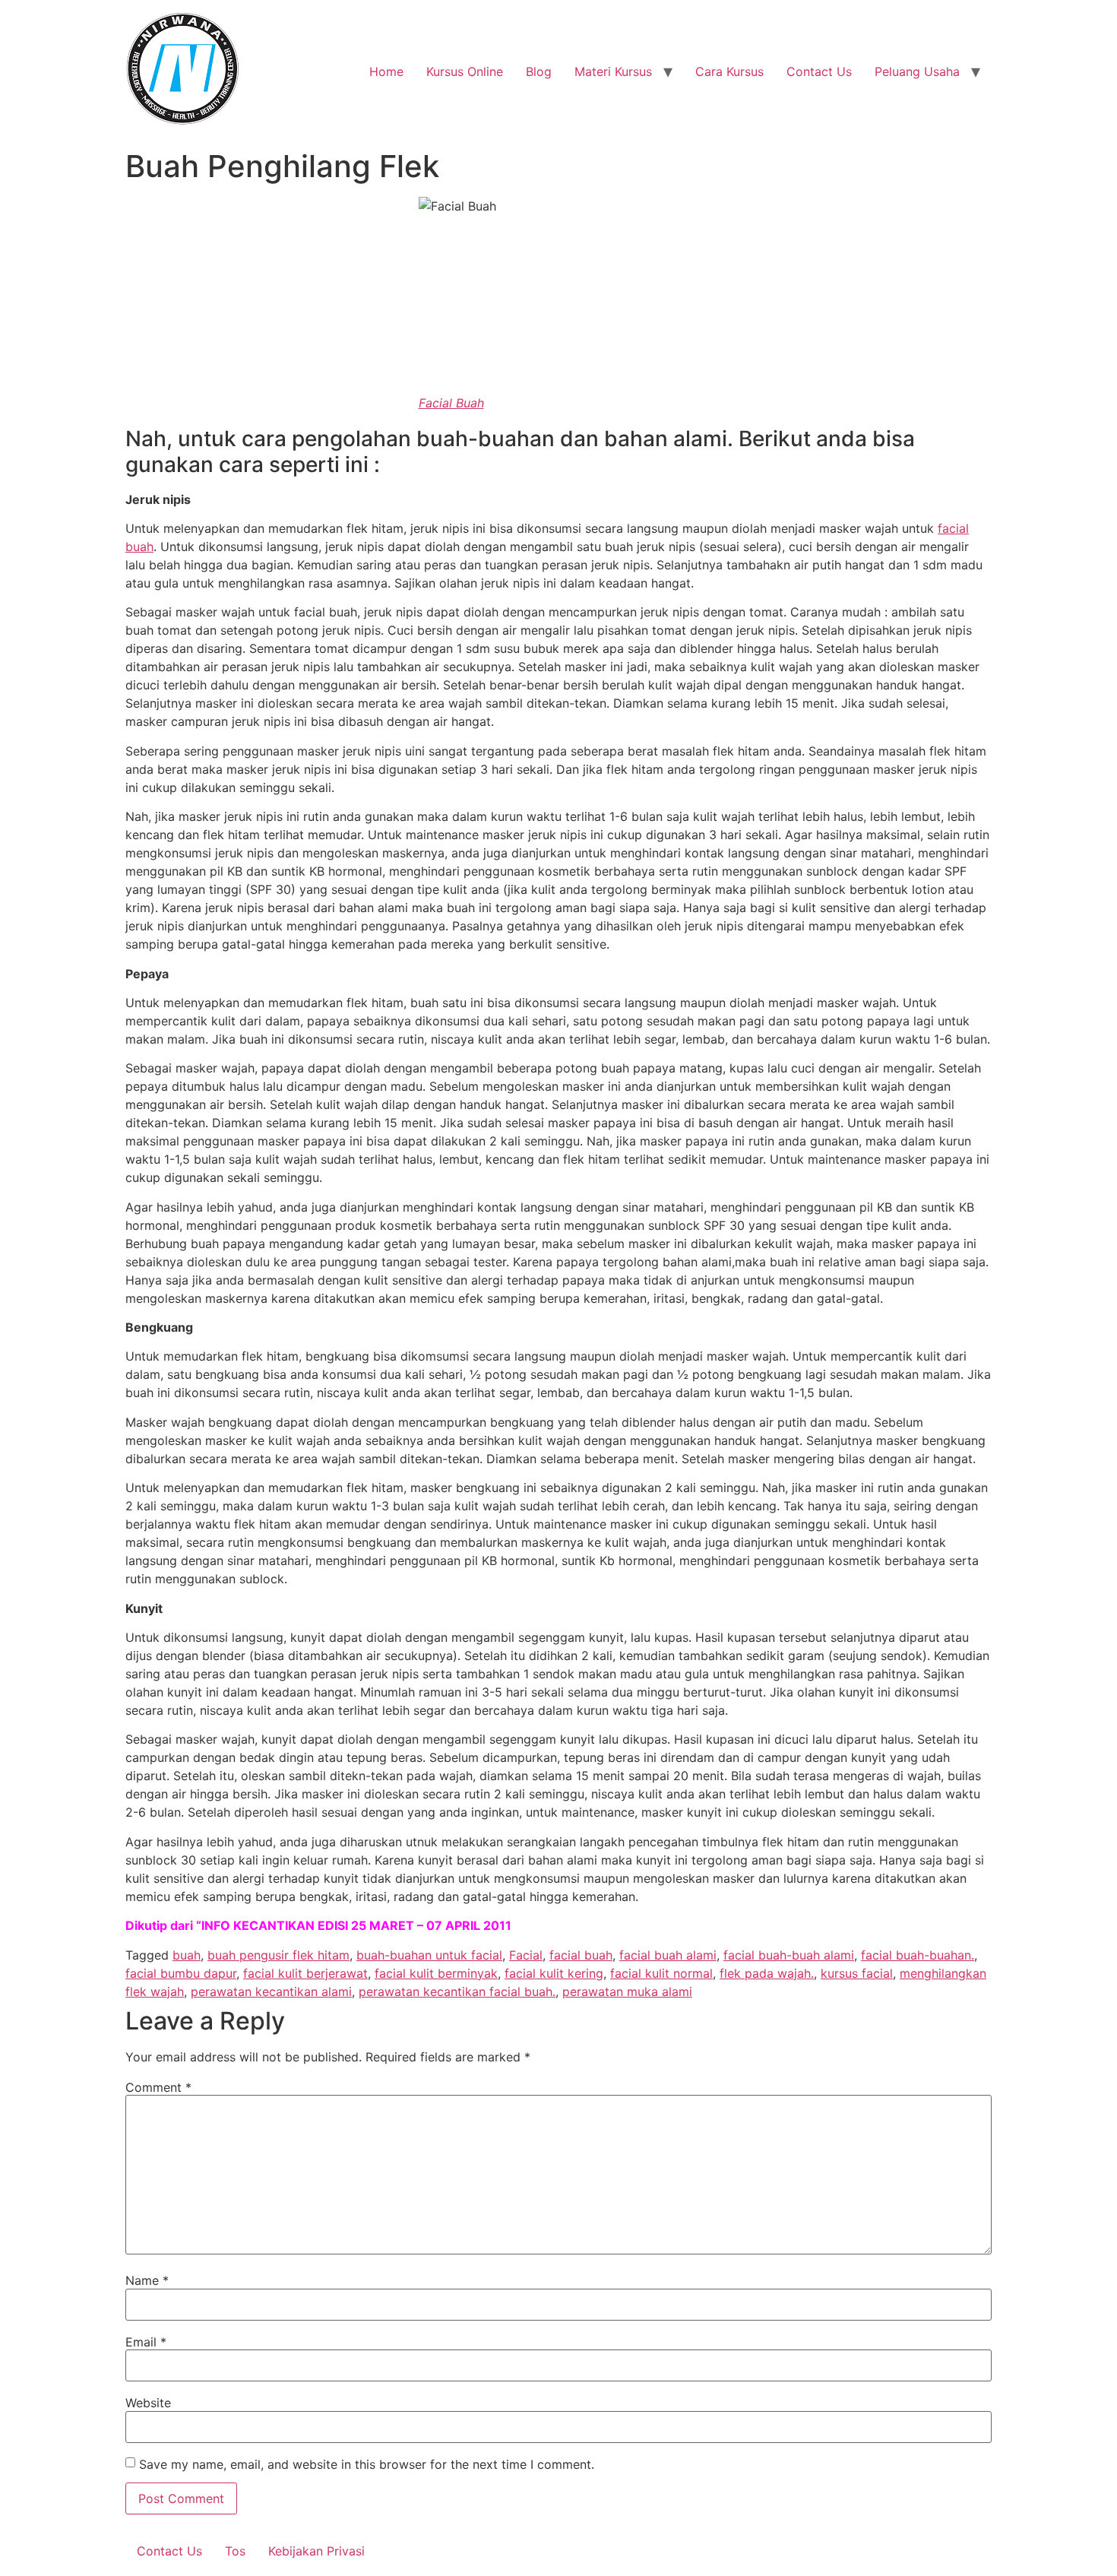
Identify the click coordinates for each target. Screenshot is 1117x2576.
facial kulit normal (661, 1973)
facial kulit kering (554, 1973)
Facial (526, 1955)
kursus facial (857, 1973)
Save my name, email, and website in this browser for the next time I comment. (367, 2464)
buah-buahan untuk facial (429, 1955)
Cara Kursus (729, 71)
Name (147, 2280)
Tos (235, 2551)
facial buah (581, 1955)
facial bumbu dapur (181, 1973)
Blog (539, 71)
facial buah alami (668, 1955)
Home (386, 71)
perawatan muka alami (627, 1991)
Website (148, 2403)
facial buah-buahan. (918, 1955)
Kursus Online (465, 71)
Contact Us (819, 71)
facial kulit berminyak (436, 1973)
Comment (158, 2087)
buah (187, 1955)
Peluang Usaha (917, 71)
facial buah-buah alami (789, 1955)
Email (146, 2342)
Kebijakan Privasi (316, 2551)
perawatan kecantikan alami (271, 1991)
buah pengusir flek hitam (278, 1955)
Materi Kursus (613, 71)
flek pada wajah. (767, 1973)
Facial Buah (451, 403)
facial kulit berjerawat (305, 1973)
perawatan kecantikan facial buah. (457, 1991)
